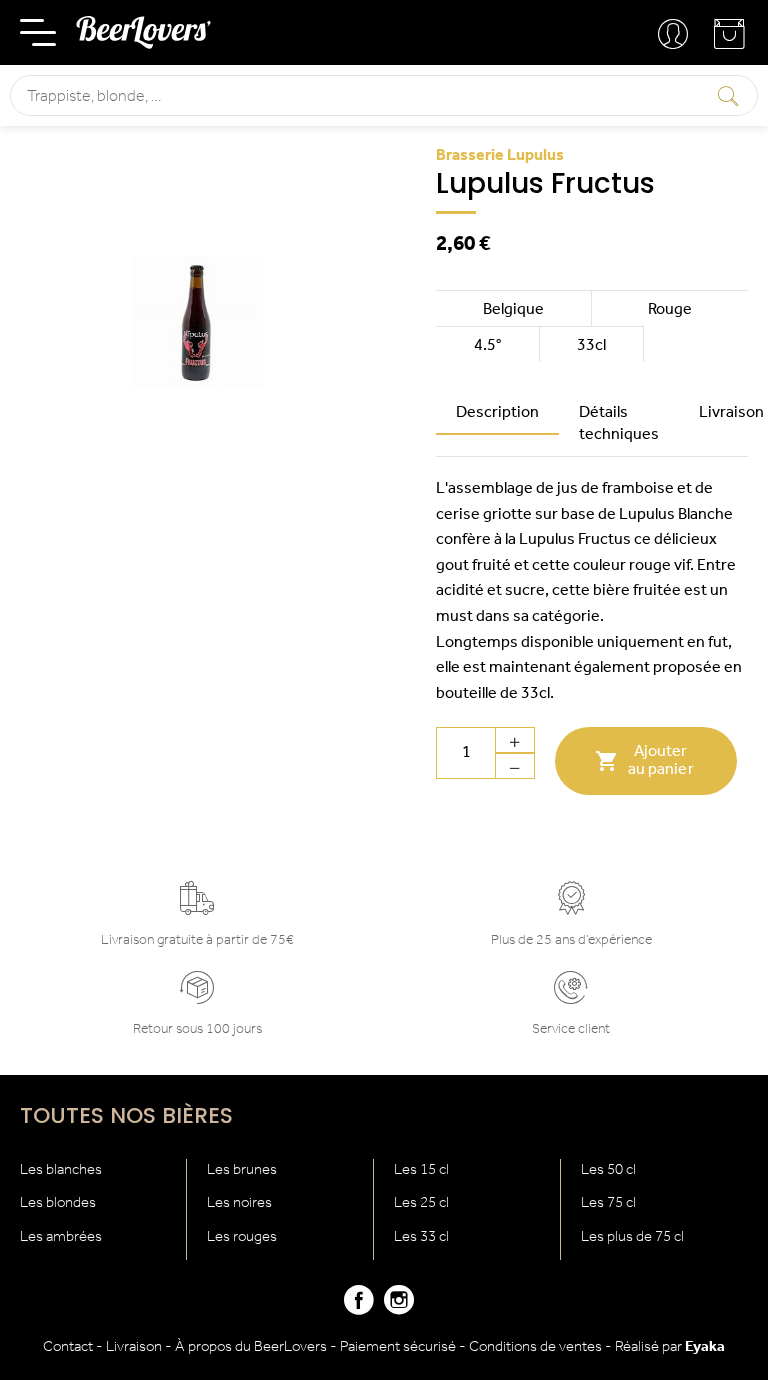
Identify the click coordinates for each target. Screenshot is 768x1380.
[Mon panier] (731, 41)
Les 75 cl (608, 1203)
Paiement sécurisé (398, 1347)
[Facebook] (359, 1308)
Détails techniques (619, 424)
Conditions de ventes (535, 1347)
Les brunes (242, 1170)
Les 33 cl (421, 1237)
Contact (68, 1347)
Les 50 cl (608, 1170)
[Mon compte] (675, 35)
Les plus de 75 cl (632, 1237)
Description (497, 413)
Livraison (134, 1347)
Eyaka (705, 1347)
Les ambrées (61, 1237)
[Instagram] (399, 1308)
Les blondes (58, 1203)
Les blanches (61, 1170)
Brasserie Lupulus (500, 156)
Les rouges (242, 1237)
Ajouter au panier (644, 761)
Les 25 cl (421, 1203)
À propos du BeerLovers (251, 1347)
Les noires (239, 1203)
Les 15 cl (421, 1170)
